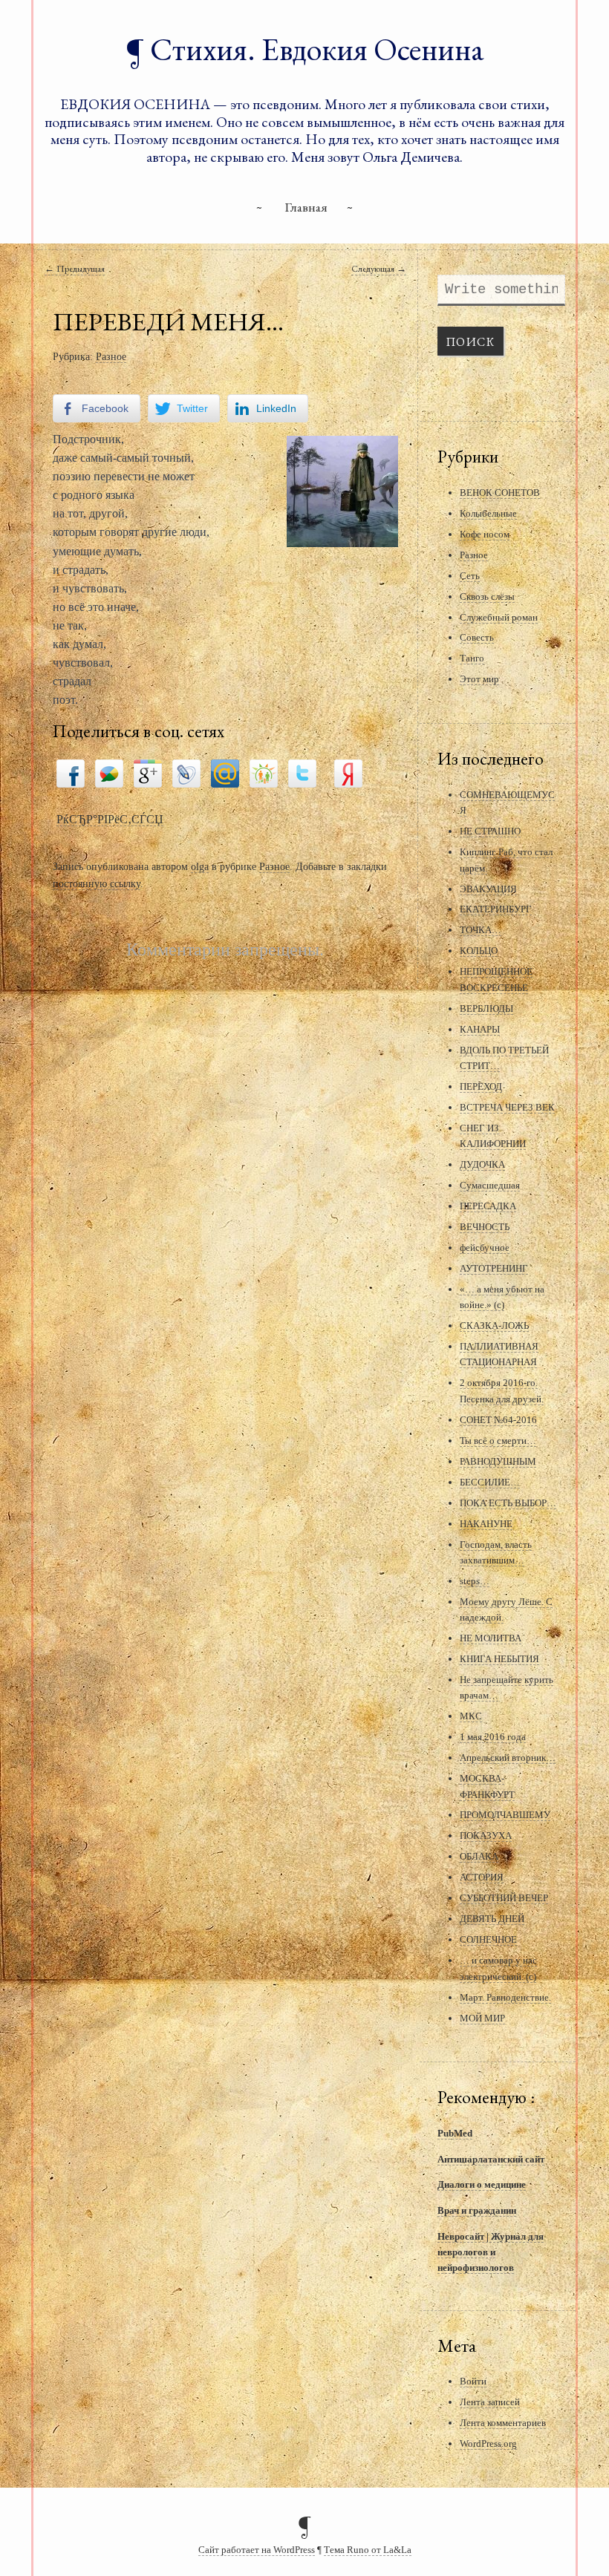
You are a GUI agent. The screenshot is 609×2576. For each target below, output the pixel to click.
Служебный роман (499, 617)
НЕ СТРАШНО (490, 831)
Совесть (477, 637)
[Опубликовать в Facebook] (71, 772)
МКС (471, 1716)
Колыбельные (488, 513)
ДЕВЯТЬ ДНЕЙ (492, 1919)
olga (200, 866)
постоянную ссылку (97, 883)
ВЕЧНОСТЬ (485, 1227)
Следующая (379, 268)
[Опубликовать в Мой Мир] (225, 772)
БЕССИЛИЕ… (490, 1482)
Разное (111, 356)
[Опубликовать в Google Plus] (148, 772)
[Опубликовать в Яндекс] (348, 772)
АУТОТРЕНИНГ (494, 1268)
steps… (475, 1581)
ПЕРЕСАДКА (488, 1206)
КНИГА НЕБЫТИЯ (499, 1659)
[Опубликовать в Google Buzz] (109, 772)
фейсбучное (485, 1248)
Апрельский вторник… (508, 1758)
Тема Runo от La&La (368, 2550)
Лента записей (490, 2402)
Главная (306, 207)
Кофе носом (485, 534)
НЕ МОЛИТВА (491, 1638)
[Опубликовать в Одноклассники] (264, 772)
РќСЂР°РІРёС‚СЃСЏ (110, 819)
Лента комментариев (503, 2423)
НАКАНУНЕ (486, 1524)
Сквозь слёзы (487, 596)
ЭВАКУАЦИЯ (488, 889)
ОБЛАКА (479, 1856)
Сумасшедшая (490, 1185)
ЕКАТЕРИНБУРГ (496, 909)
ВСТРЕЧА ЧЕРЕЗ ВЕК (507, 1107)
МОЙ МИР (482, 2018)
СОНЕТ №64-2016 (498, 1420)
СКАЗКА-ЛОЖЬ (494, 1325)
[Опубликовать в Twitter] (302, 772)
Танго (472, 658)
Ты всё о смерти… (498, 1441)
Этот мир (479, 679)
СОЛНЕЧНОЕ (488, 1939)
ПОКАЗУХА (486, 1835)
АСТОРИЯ (482, 1877)
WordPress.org (488, 2443)
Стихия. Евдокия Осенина (317, 49)
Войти (473, 2381)
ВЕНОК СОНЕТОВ (500, 493)
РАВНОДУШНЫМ (498, 1461)
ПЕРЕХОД (481, 1086)
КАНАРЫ (480, 1029)
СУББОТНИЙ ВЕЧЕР (504, 1898)
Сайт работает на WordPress (257, 2550)
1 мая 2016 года (493, 1737)
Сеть (470, 576)
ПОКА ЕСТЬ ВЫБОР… (508, 1503)
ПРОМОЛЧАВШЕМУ (505, 1815)
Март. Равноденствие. (505, 1997)
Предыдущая (75, 268)
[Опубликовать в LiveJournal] (186, 772)
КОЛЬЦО (479, 951)
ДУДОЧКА (482, 1164)
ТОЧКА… (481, 930)
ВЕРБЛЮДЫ (486, 1009)
